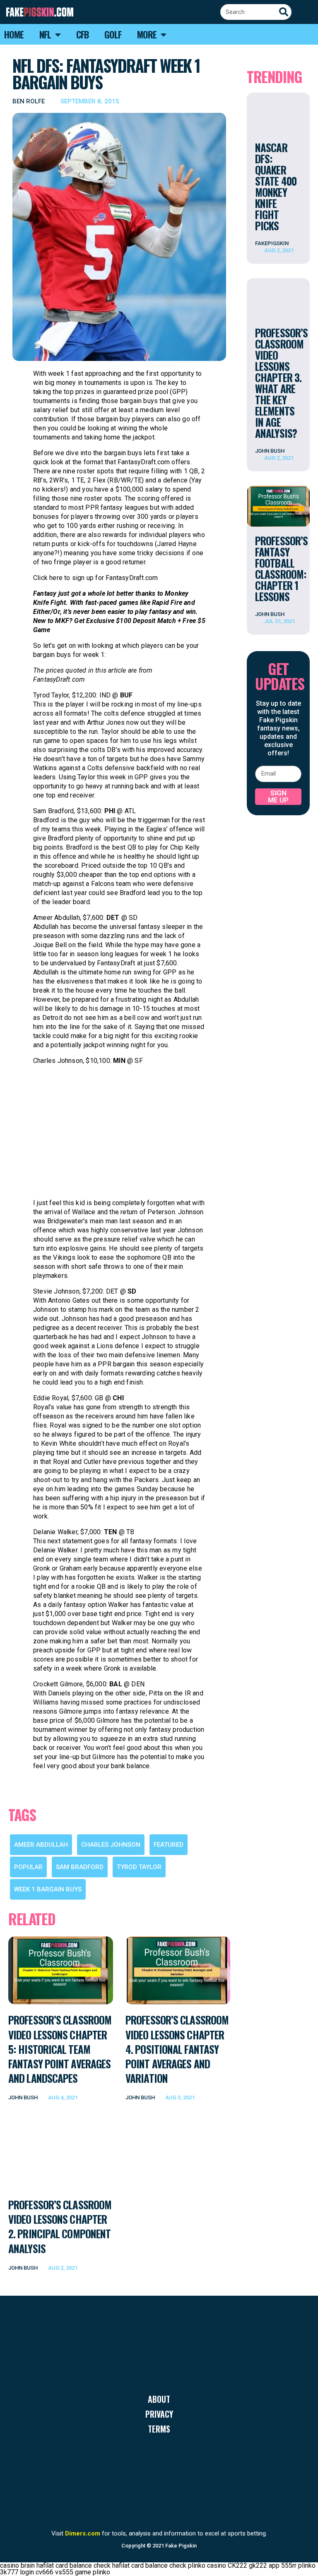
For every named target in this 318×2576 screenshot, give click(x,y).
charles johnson (111, 1845)
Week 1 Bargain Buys (48, 1889)
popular (28, 1867)
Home (14, 34)
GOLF (113, 34)
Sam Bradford (80, 1867)
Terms (159, 2429)
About (159, 2399)
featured (169, 1845)
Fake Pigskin (181, 2546)
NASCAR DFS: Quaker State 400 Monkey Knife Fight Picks (276, 186)
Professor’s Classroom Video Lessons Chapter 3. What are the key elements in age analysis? (281, 383)
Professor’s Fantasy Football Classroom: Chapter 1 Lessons (281, 568)
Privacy (159, 2414)
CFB (82, 34)
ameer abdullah (41, 1845)
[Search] (284, 12)
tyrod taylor (139, 1867)
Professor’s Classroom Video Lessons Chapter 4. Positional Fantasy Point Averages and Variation (177, 2049)
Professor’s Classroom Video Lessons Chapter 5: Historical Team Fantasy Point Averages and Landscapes (60, 2049)
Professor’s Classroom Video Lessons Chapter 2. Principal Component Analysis (60, 2226)
